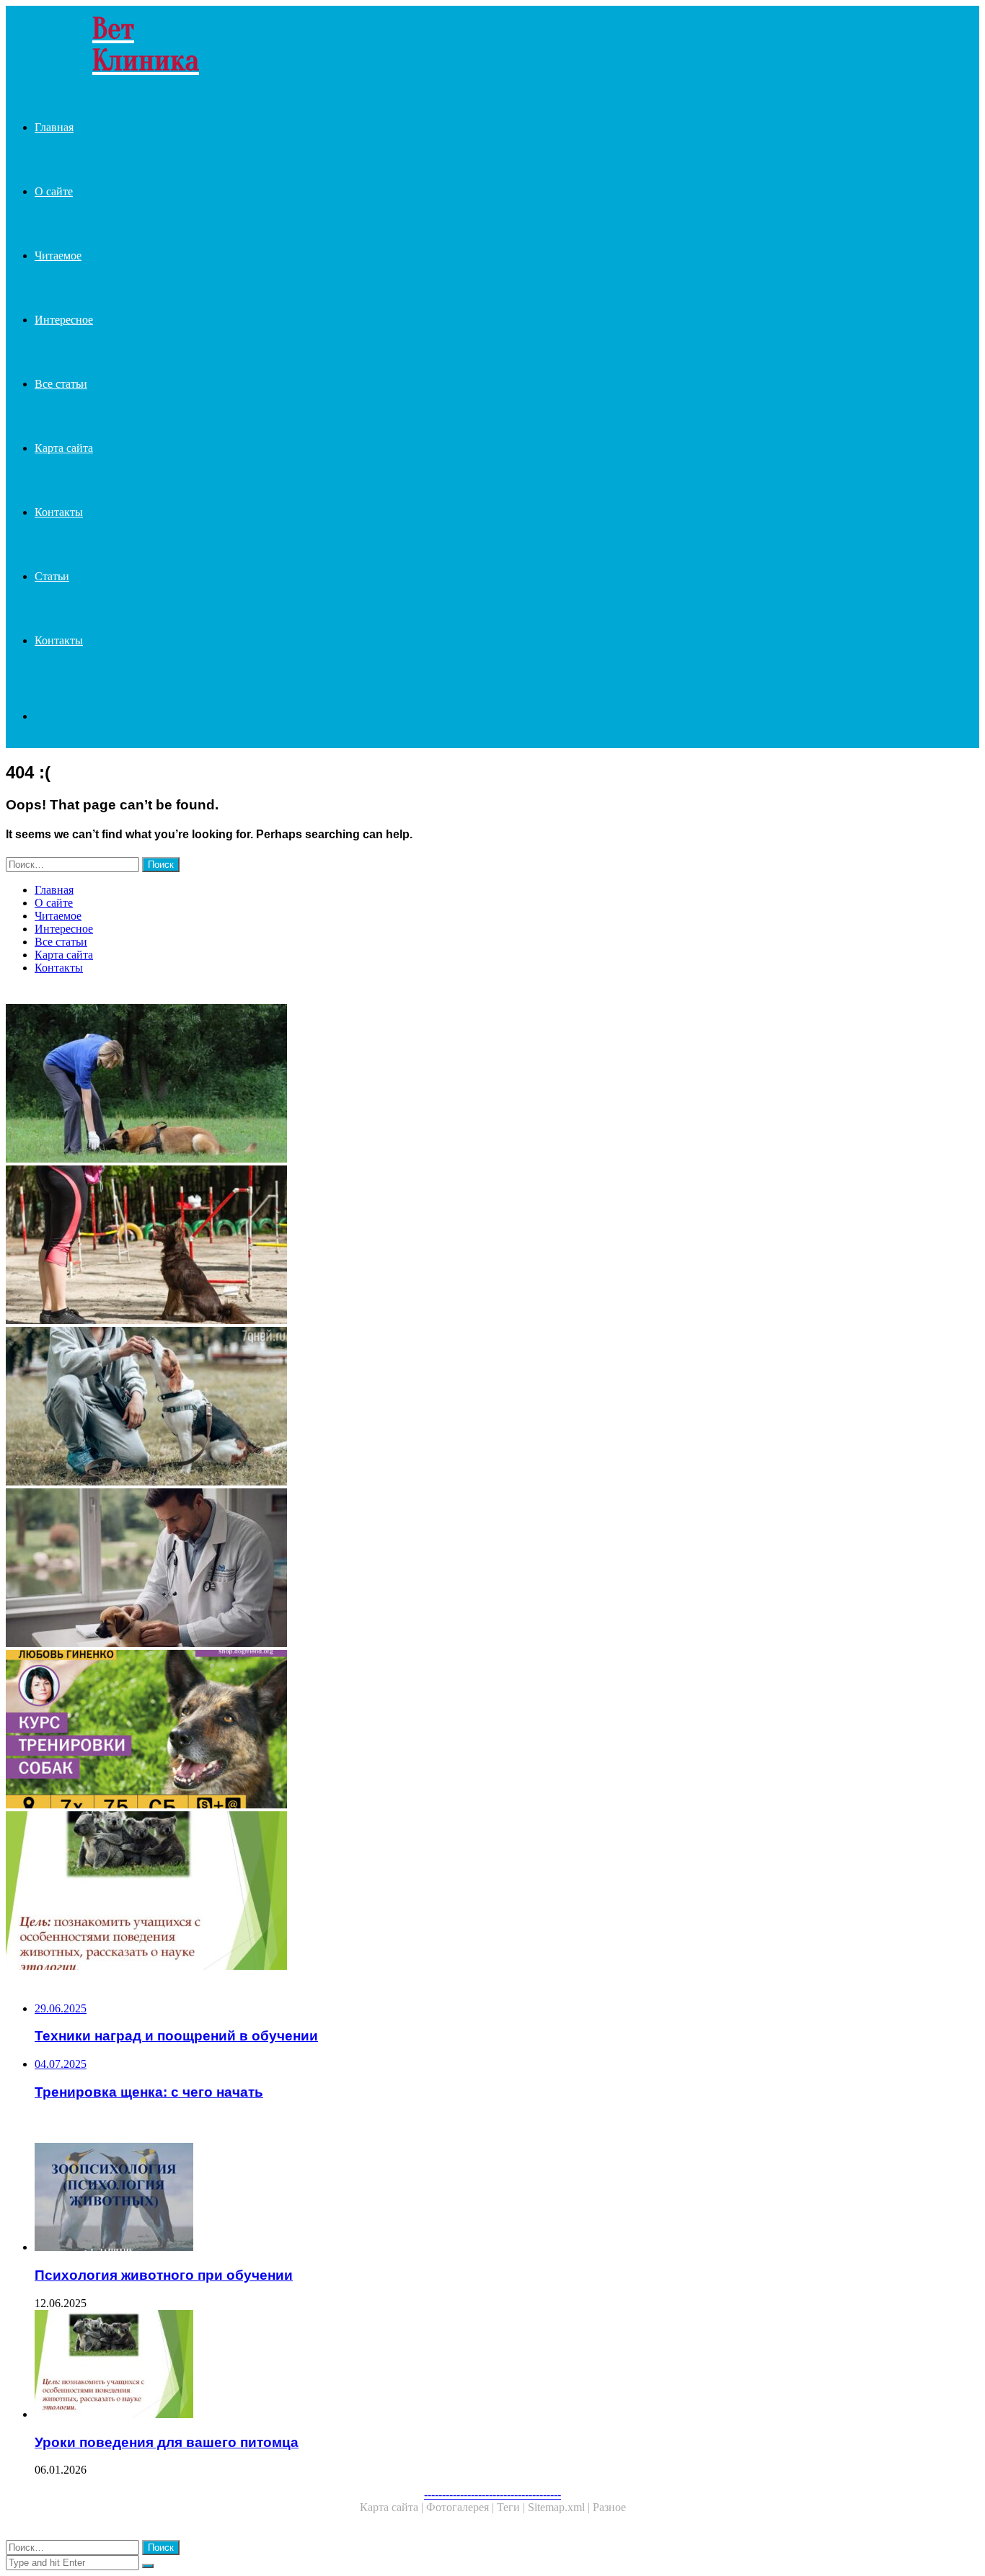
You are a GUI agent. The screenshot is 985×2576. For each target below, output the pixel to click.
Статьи (52, 576)
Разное (609, 2507)
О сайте (54, 191)
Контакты (59, 512)
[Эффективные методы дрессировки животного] (438, 1408)
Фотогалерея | (461, 2507)
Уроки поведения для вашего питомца (167, 2442)
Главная (54, 127)
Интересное (64, 320)
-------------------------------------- (492, 2494)
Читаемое (58, 256)
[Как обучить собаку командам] (438, 1085)
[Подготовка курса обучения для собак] (438, 1731)
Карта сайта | (393, 2507)
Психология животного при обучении (164, 2275)
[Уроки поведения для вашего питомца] (438, 1892)
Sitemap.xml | (560, 2507)
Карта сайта (64, 448)
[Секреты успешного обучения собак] (438, 1246)
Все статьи (61, 384)
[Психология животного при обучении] (453, 2198)
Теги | (512, 2507)
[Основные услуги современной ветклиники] (438, 1569)
